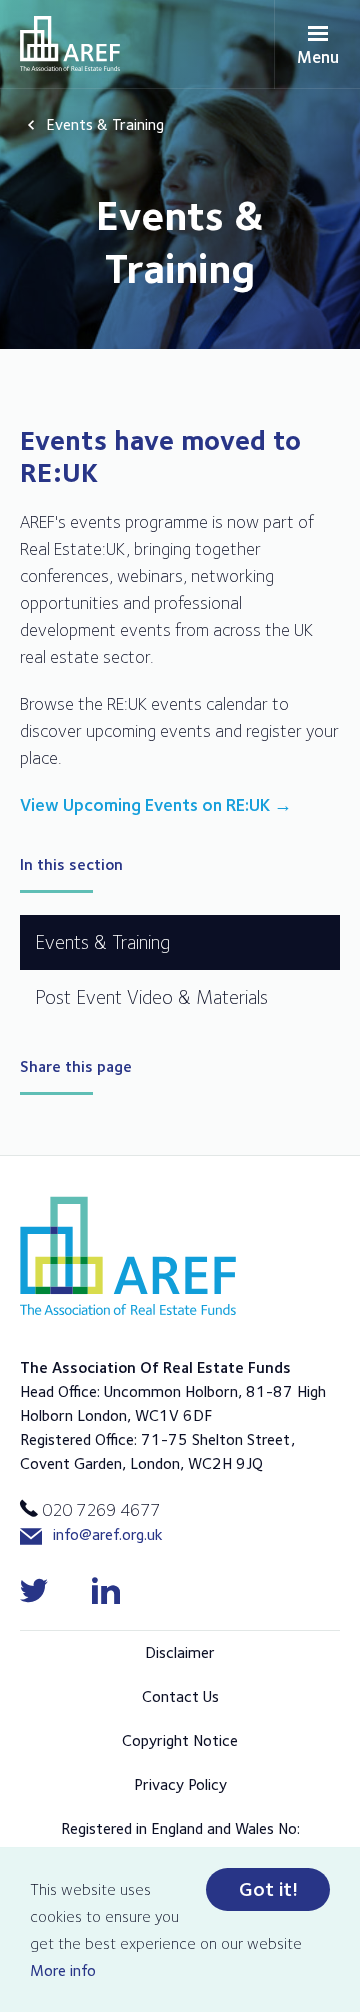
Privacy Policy (180, 1784)
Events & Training (105, 124)
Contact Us (180, 1696)
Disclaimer (180, 1652)
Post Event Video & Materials (151, 997)
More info (63, 1970)
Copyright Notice (180, 1740)
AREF (70, 43)
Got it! (268, 1889)
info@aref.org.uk (108, 1534)
